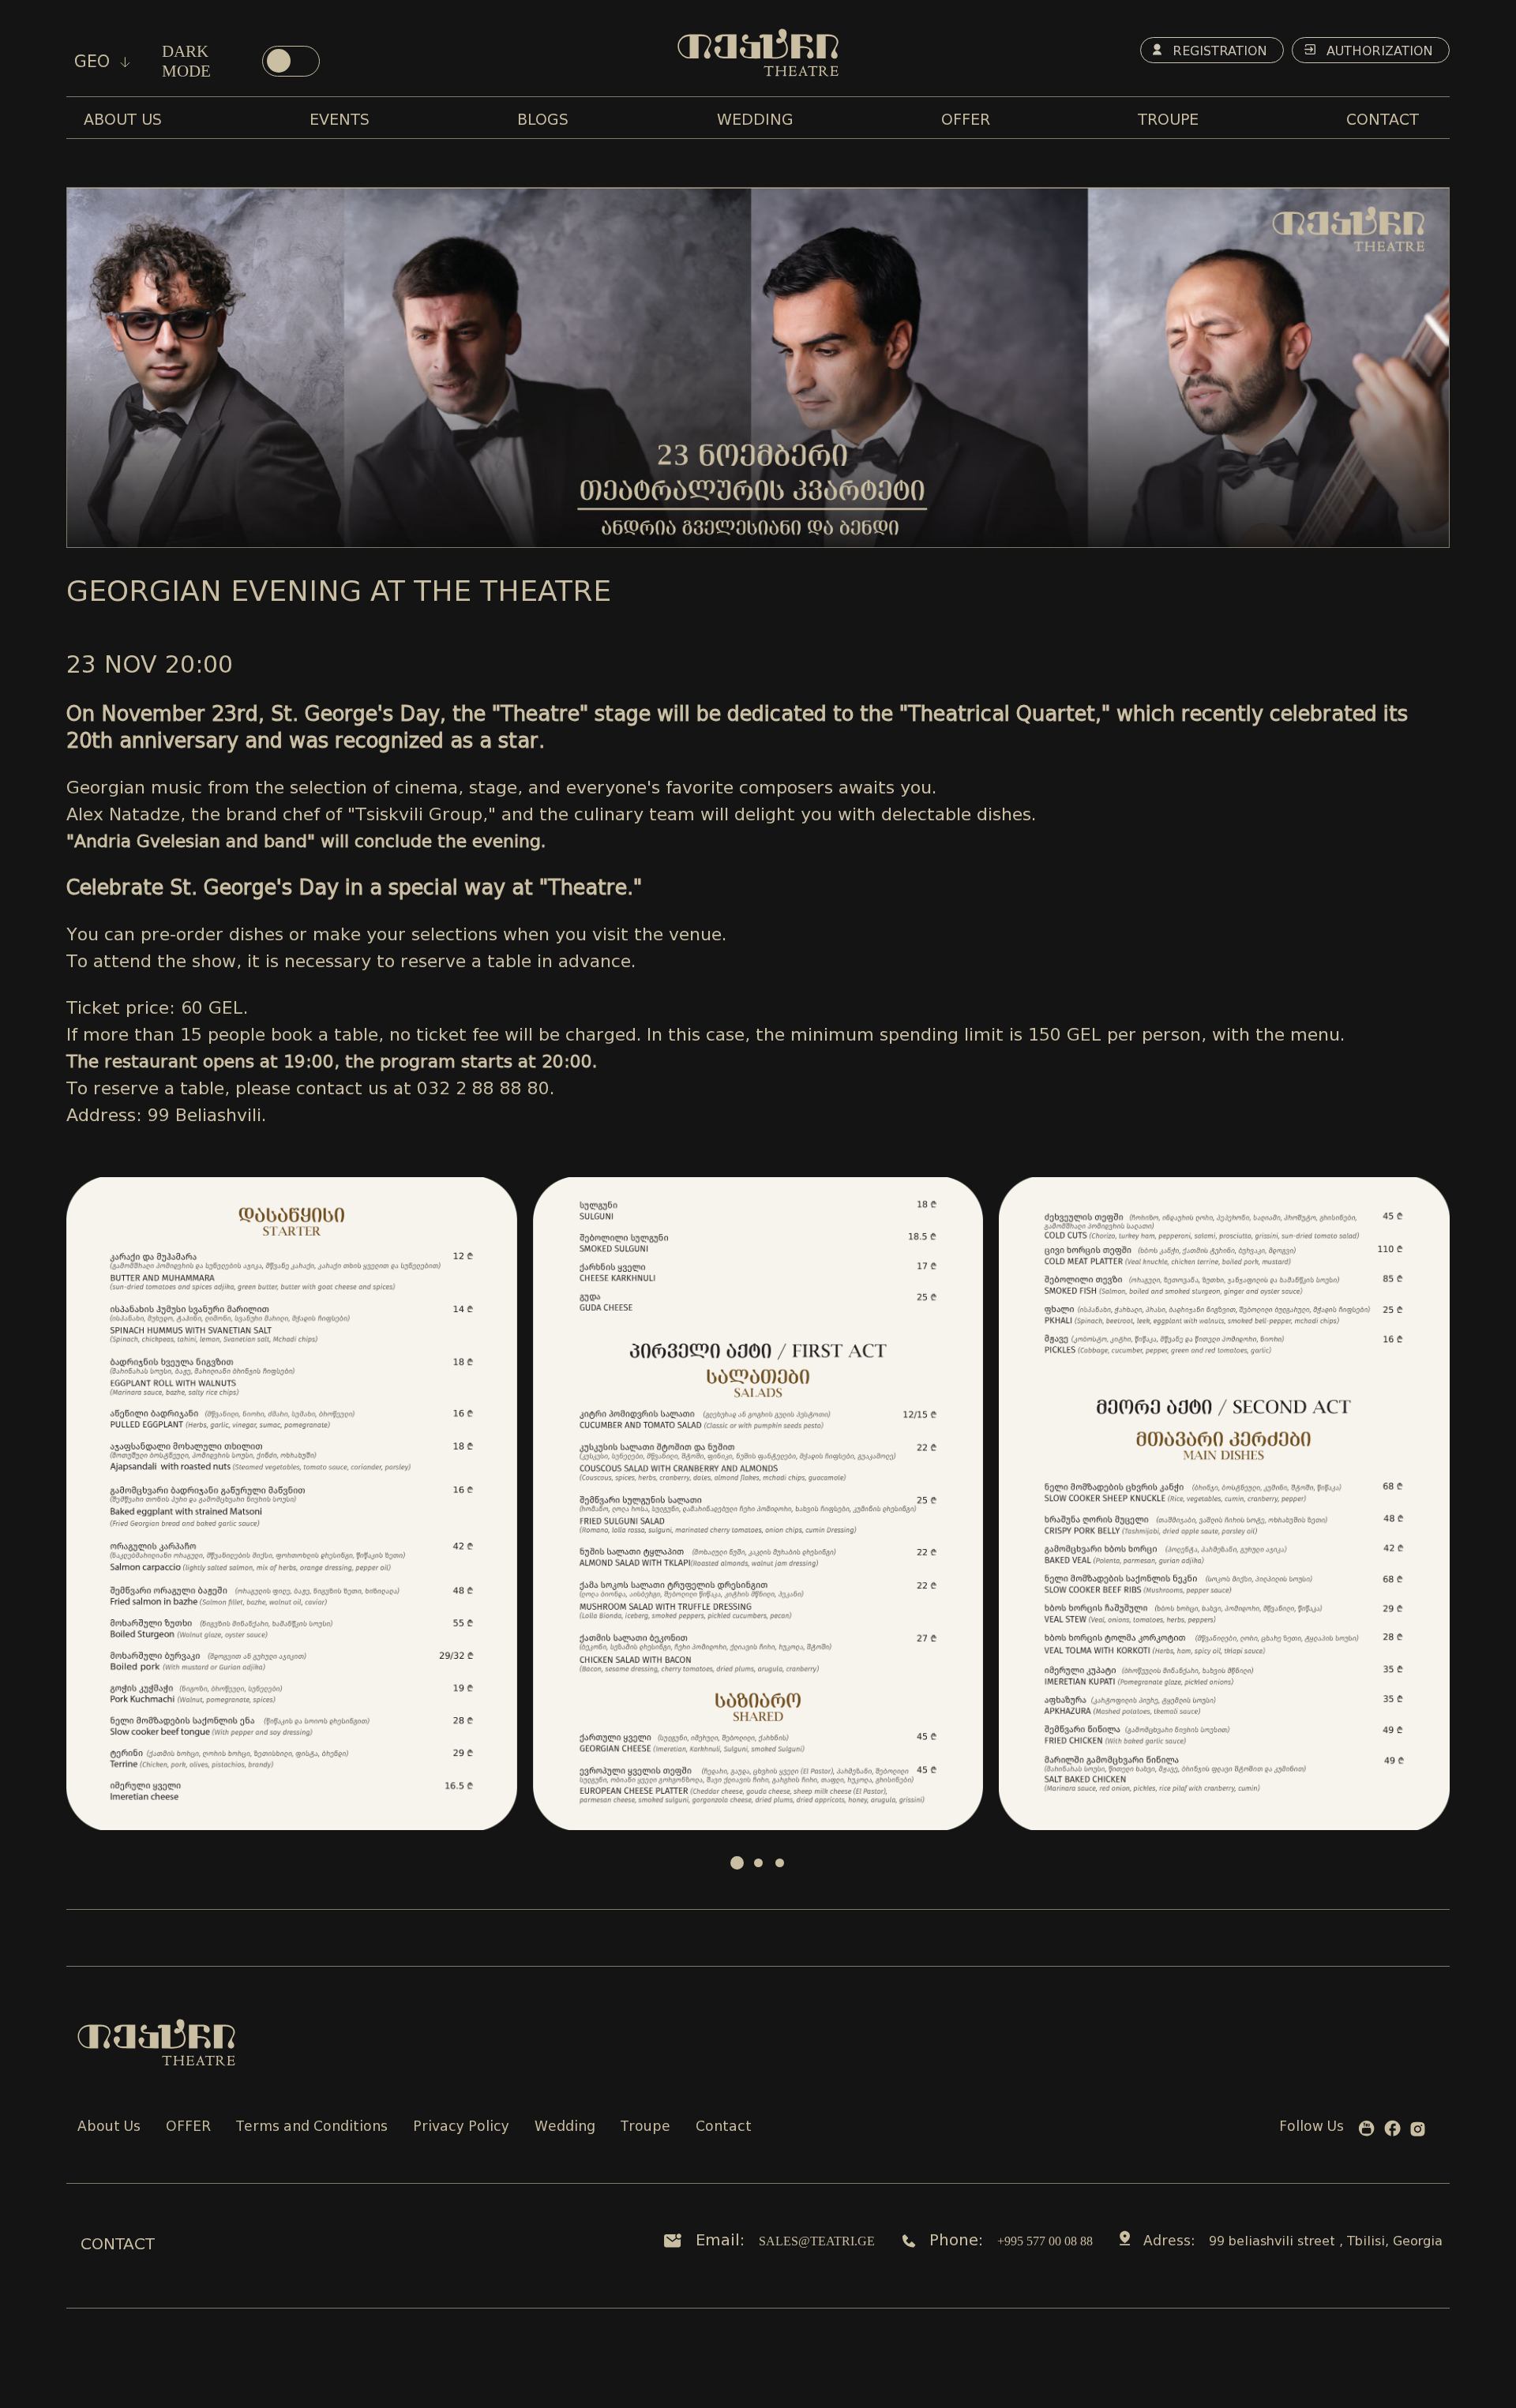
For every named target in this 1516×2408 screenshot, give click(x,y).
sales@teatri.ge (817, 2241)
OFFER (188, 2127)
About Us (109, 2127)
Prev (87, 1504)
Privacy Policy (461, 2127)
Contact (724, 2127)
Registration (1218, 51)
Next (1429, 1504)
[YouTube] (1366, 2132)
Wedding (565, 2127)
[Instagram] (1418, 2132)
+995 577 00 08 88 (1045, 2241)
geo (95, 62)
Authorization (1378, 51)
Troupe (645, 2127)
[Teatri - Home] (758, 53)
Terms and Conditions (312, 2127)
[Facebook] (1392, 2131)
